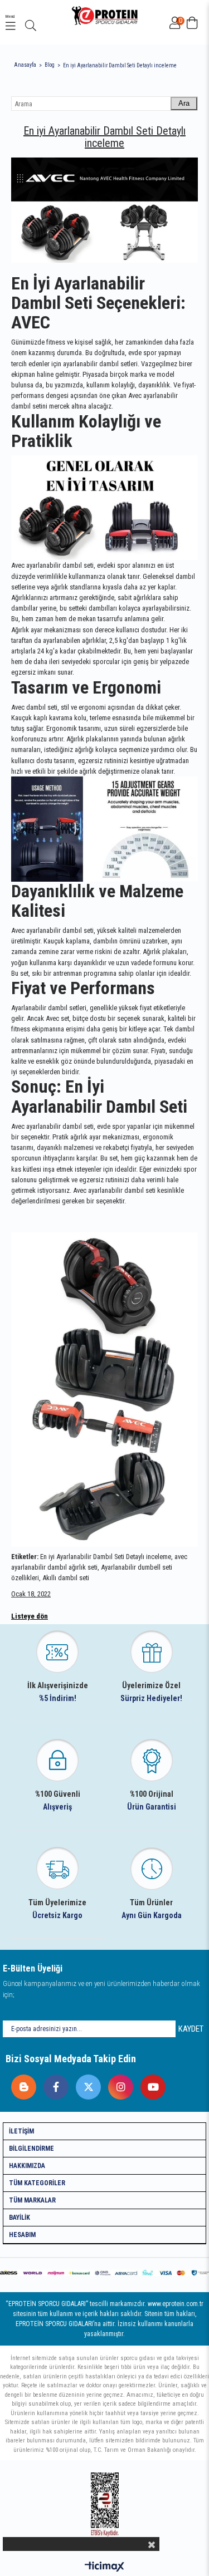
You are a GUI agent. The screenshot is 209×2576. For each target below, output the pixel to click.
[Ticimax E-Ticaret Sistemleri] (104, 2567)
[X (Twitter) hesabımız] (86, 2084)
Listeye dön (30, 1616)
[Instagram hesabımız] (118, 2084)
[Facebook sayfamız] (53, 2084)
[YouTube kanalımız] (150, 2084)
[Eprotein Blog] (21, 2084)
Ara (184, 103)
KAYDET (191, 2029)
